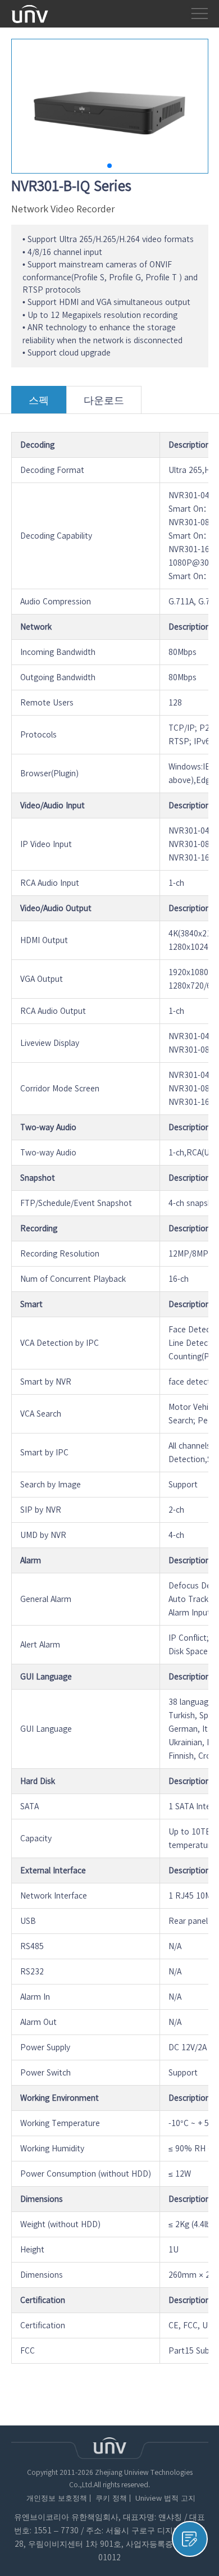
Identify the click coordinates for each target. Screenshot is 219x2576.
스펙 (39, 400)
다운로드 (104, 400)
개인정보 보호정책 (57, 2498)
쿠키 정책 (111, 2498)
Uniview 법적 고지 (165, 2498)
